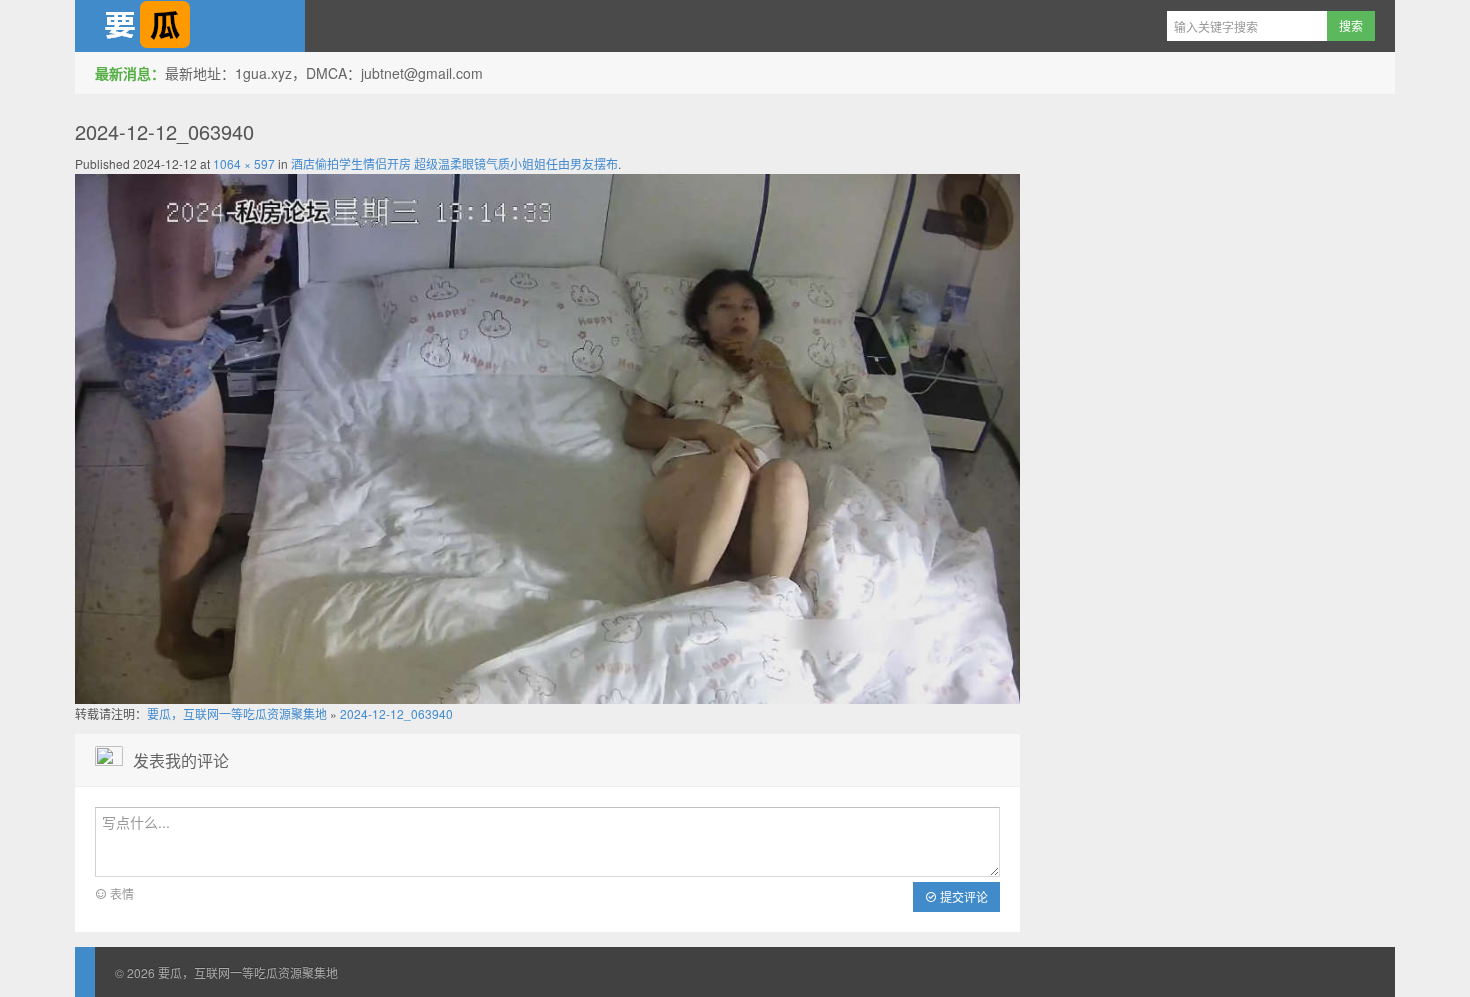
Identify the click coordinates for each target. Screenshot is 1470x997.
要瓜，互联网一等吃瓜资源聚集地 (190, 26)
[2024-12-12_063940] (547, 436)
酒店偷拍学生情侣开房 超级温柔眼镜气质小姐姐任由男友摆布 (454, 163)
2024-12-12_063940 (396, 713)
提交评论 (962, 896)
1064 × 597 (244, 163)
